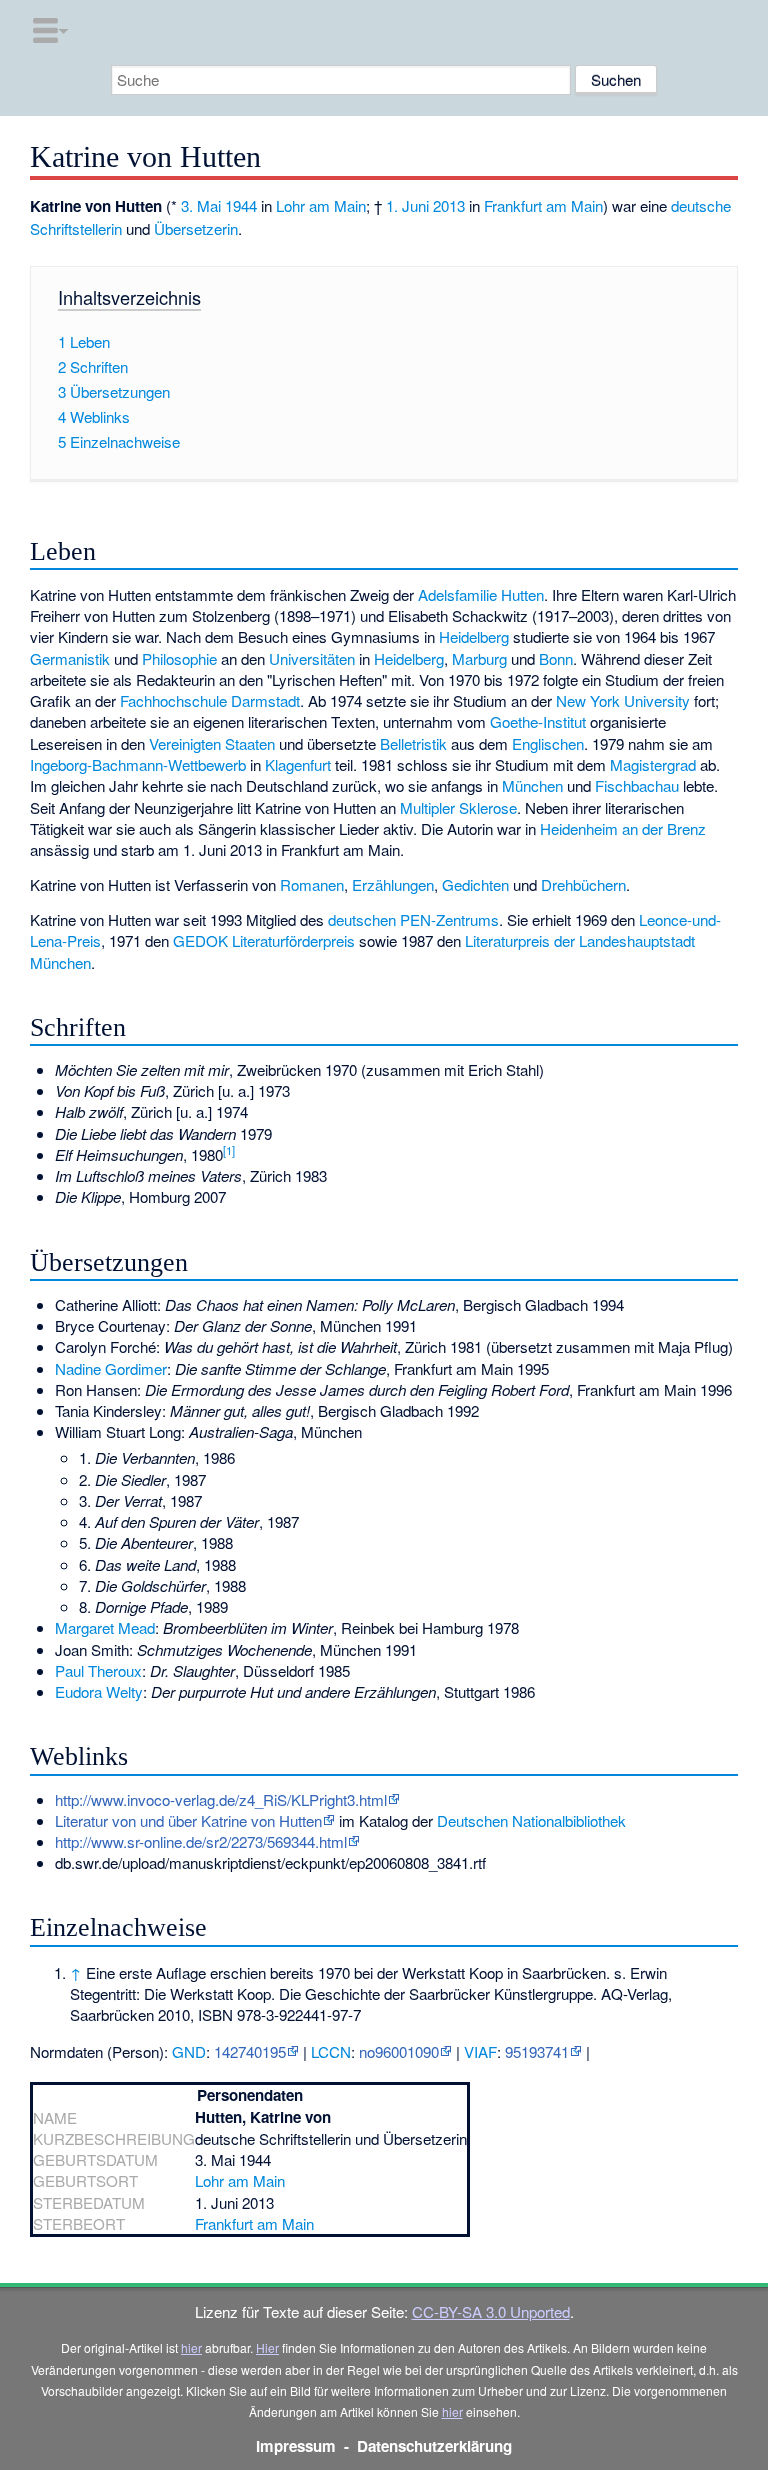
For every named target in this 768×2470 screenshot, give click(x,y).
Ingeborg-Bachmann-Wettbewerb (138, 764)
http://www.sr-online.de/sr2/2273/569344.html (201, 1841)
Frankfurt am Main (543, 205)
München (532, 785)
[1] (229, 1150)
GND (189, 2051)
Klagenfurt (298, 764)
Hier (267, 2347)
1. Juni (407, 205)
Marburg (479, 658)
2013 (449, 205)
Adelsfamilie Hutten (481, 594)
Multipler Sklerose (458, 807)
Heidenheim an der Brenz (623, 828)
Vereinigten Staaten (212, 743)
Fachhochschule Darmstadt (210, 700)
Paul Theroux (98, 1670)
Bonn (556, 658)
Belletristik (413, 743)
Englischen (548, 743)
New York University (623, 700)
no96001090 (399, 2051)
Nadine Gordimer (111, 1368)
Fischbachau (637, 785)
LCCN (331, 2051)
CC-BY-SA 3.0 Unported (491, 2311)
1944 (241, 205)
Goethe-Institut (538, 721)
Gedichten (475, 884)
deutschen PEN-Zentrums (413, 919)
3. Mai (201, 205)
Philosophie (179, 658)
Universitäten (312, 658)
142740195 (250, 2051)
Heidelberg (474, 636)
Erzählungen (393, 884)
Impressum (296, 2446)
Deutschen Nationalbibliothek (531, 1820)
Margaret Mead (105, 1627)
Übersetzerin (196, 228)
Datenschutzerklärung (434, 2446)
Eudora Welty (99, 1691)
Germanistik (70, 658)
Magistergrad (653, 764)
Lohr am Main (321, 205)
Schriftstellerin (76, 228)
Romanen (312, 884)
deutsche (701, 205)
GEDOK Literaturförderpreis (264, 940)
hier (191, 2347)
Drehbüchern (583, 884)
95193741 (537, 2051)
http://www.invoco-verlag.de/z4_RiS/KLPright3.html (221, 1799)
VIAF (480, 2051)
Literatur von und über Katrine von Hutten (188, 1820)
